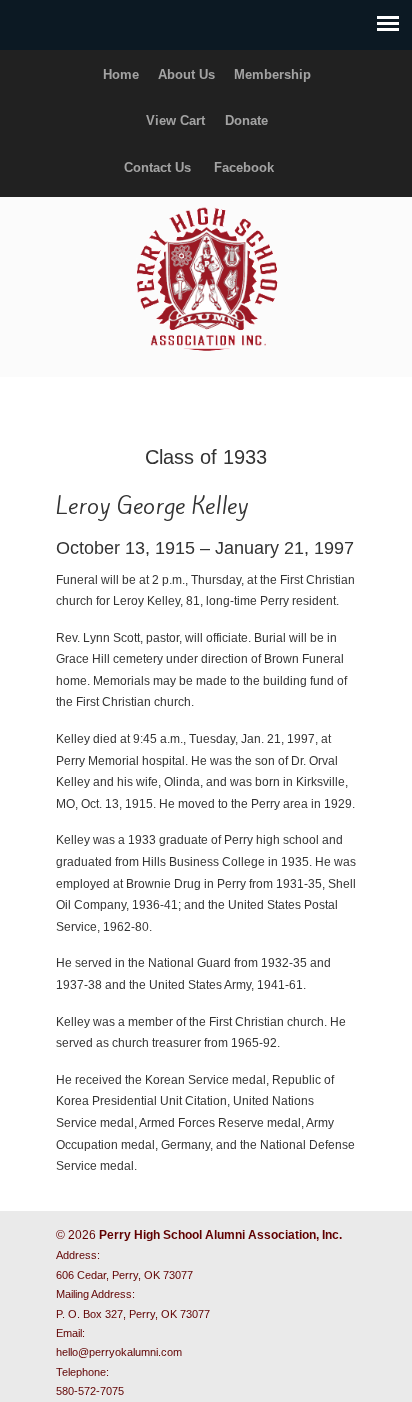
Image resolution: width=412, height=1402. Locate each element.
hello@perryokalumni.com (119, 1352)
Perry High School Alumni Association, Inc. (206, 278)
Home (121, 74)
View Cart (175, 120)
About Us (186, 74)
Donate (246, 120)
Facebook (244, 167)
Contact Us (157, 167)
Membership (272, 74)
